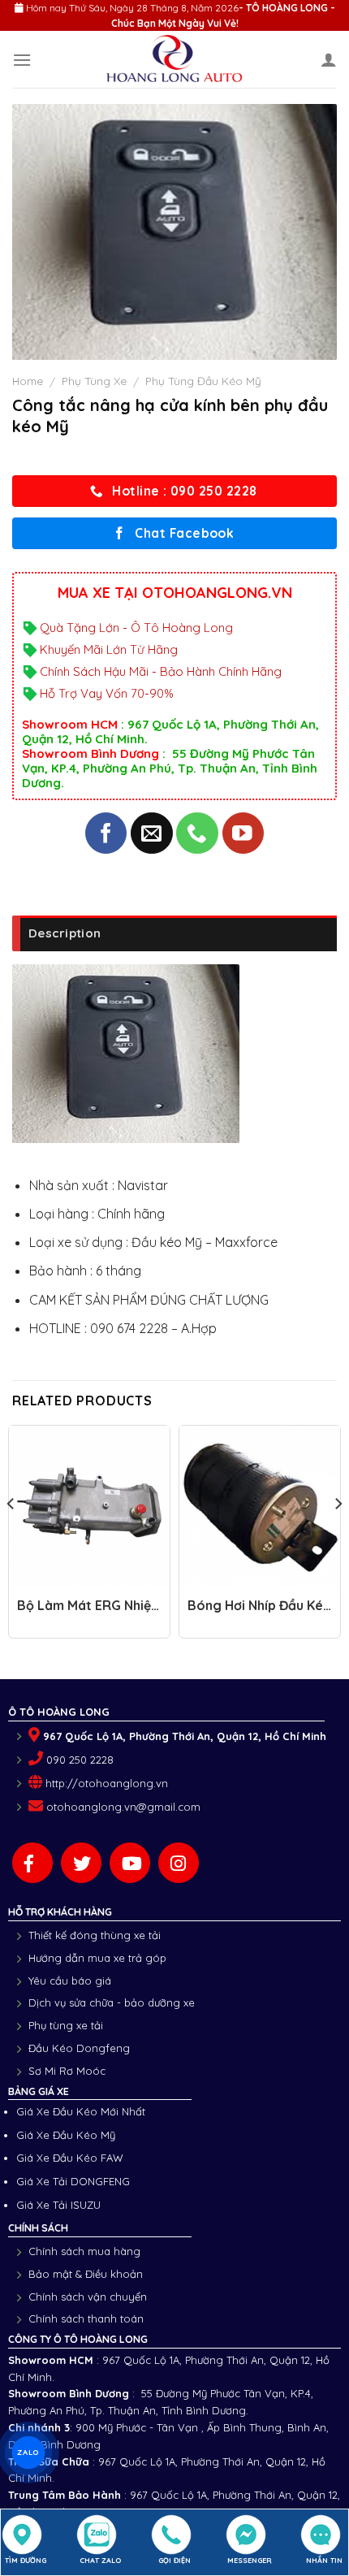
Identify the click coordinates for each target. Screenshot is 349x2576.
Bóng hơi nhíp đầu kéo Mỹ (260, 1613)
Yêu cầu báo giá (70, 1981)
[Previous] (11, 1536)
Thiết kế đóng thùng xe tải (95, 1935)
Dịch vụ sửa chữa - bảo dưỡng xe (112, 2002)
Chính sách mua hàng (84, 2251)
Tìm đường (26, 2560)
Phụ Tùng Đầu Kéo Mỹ (203, 381)
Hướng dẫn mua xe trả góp (97, 1958)
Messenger (250, 2560)
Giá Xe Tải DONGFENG (73, 2181)
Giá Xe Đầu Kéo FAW (70, 2158)
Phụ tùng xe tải (66, 2025)
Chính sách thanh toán (86, 2318)
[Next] (338, 1536)
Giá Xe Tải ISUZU (58, 2205)
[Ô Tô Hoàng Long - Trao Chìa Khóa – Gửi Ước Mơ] (175, 59)
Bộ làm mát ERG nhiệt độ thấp (87, 1613)
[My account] (329, 59)
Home (28, 381)
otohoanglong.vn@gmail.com (123, 1807)
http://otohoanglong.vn (107, 1783)
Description (65, 933)
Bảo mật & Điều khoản (86, 2274)
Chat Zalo (100, 2560)
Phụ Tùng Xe (94, 381)
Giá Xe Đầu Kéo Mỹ (66, 2135)
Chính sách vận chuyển (88, 2297)
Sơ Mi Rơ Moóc (67, 2071)
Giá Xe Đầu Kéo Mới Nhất (81, 2111)
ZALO (28, 2452)
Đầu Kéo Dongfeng (79, 2048)
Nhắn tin (324, 2560)
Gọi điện (174, 2560)
